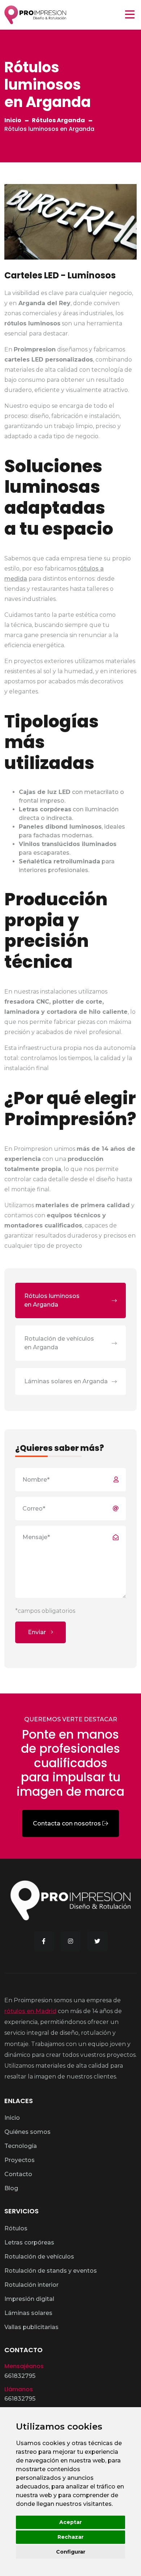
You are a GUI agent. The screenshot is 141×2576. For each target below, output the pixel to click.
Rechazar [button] (70, 2537)
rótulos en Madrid (30, 2011)
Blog (11, 2188)
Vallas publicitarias (31, 2327)
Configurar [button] (71, 2552)
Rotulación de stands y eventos (51, 2271)
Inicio (13, 120)
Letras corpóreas (29, 2242)
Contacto (18, 2174)
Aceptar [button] (70, 2522)
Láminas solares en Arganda (66, 1381)
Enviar (38, 1632)
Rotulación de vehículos (39, 2257)
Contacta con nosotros (68, 1823)
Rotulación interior (31, 2285)
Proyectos (20, 2160)
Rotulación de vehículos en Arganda (59, 1343)
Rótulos (16, 2228)
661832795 (20, 2376)
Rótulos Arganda (58, 120)
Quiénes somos (27, 2132)
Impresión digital (29, 2299)
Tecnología (21, 2146)
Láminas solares (28, 2313)
